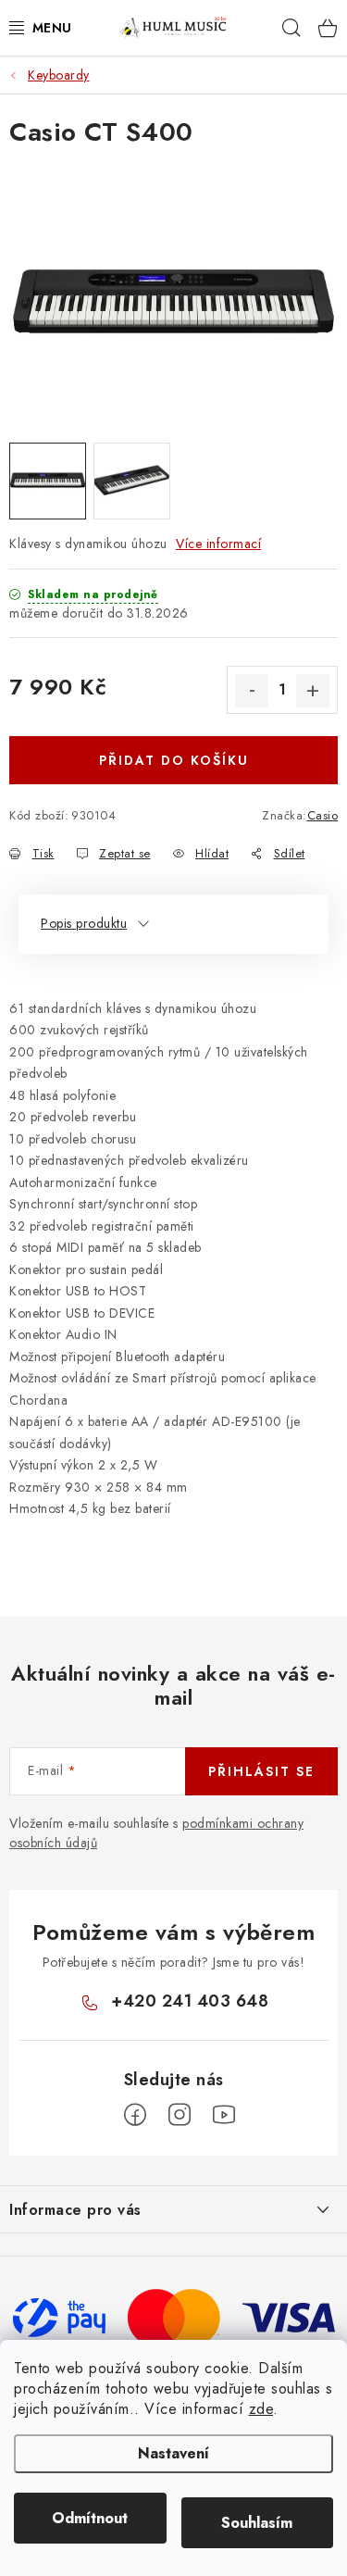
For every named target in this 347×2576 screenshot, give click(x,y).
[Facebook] (135, 2115)
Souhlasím (257, 2523)
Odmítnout (90, 2518)
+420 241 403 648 (190, 2001)
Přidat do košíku (174, 760)
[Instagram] (180, 2115)
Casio (323, 815)
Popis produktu (84, 923)
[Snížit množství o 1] (252, 691)
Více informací (218, 544)
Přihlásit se (261, 1771)
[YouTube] (224, 2115)
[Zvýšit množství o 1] (313, 691)
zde (261, 2409)
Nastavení (173, 2453)
